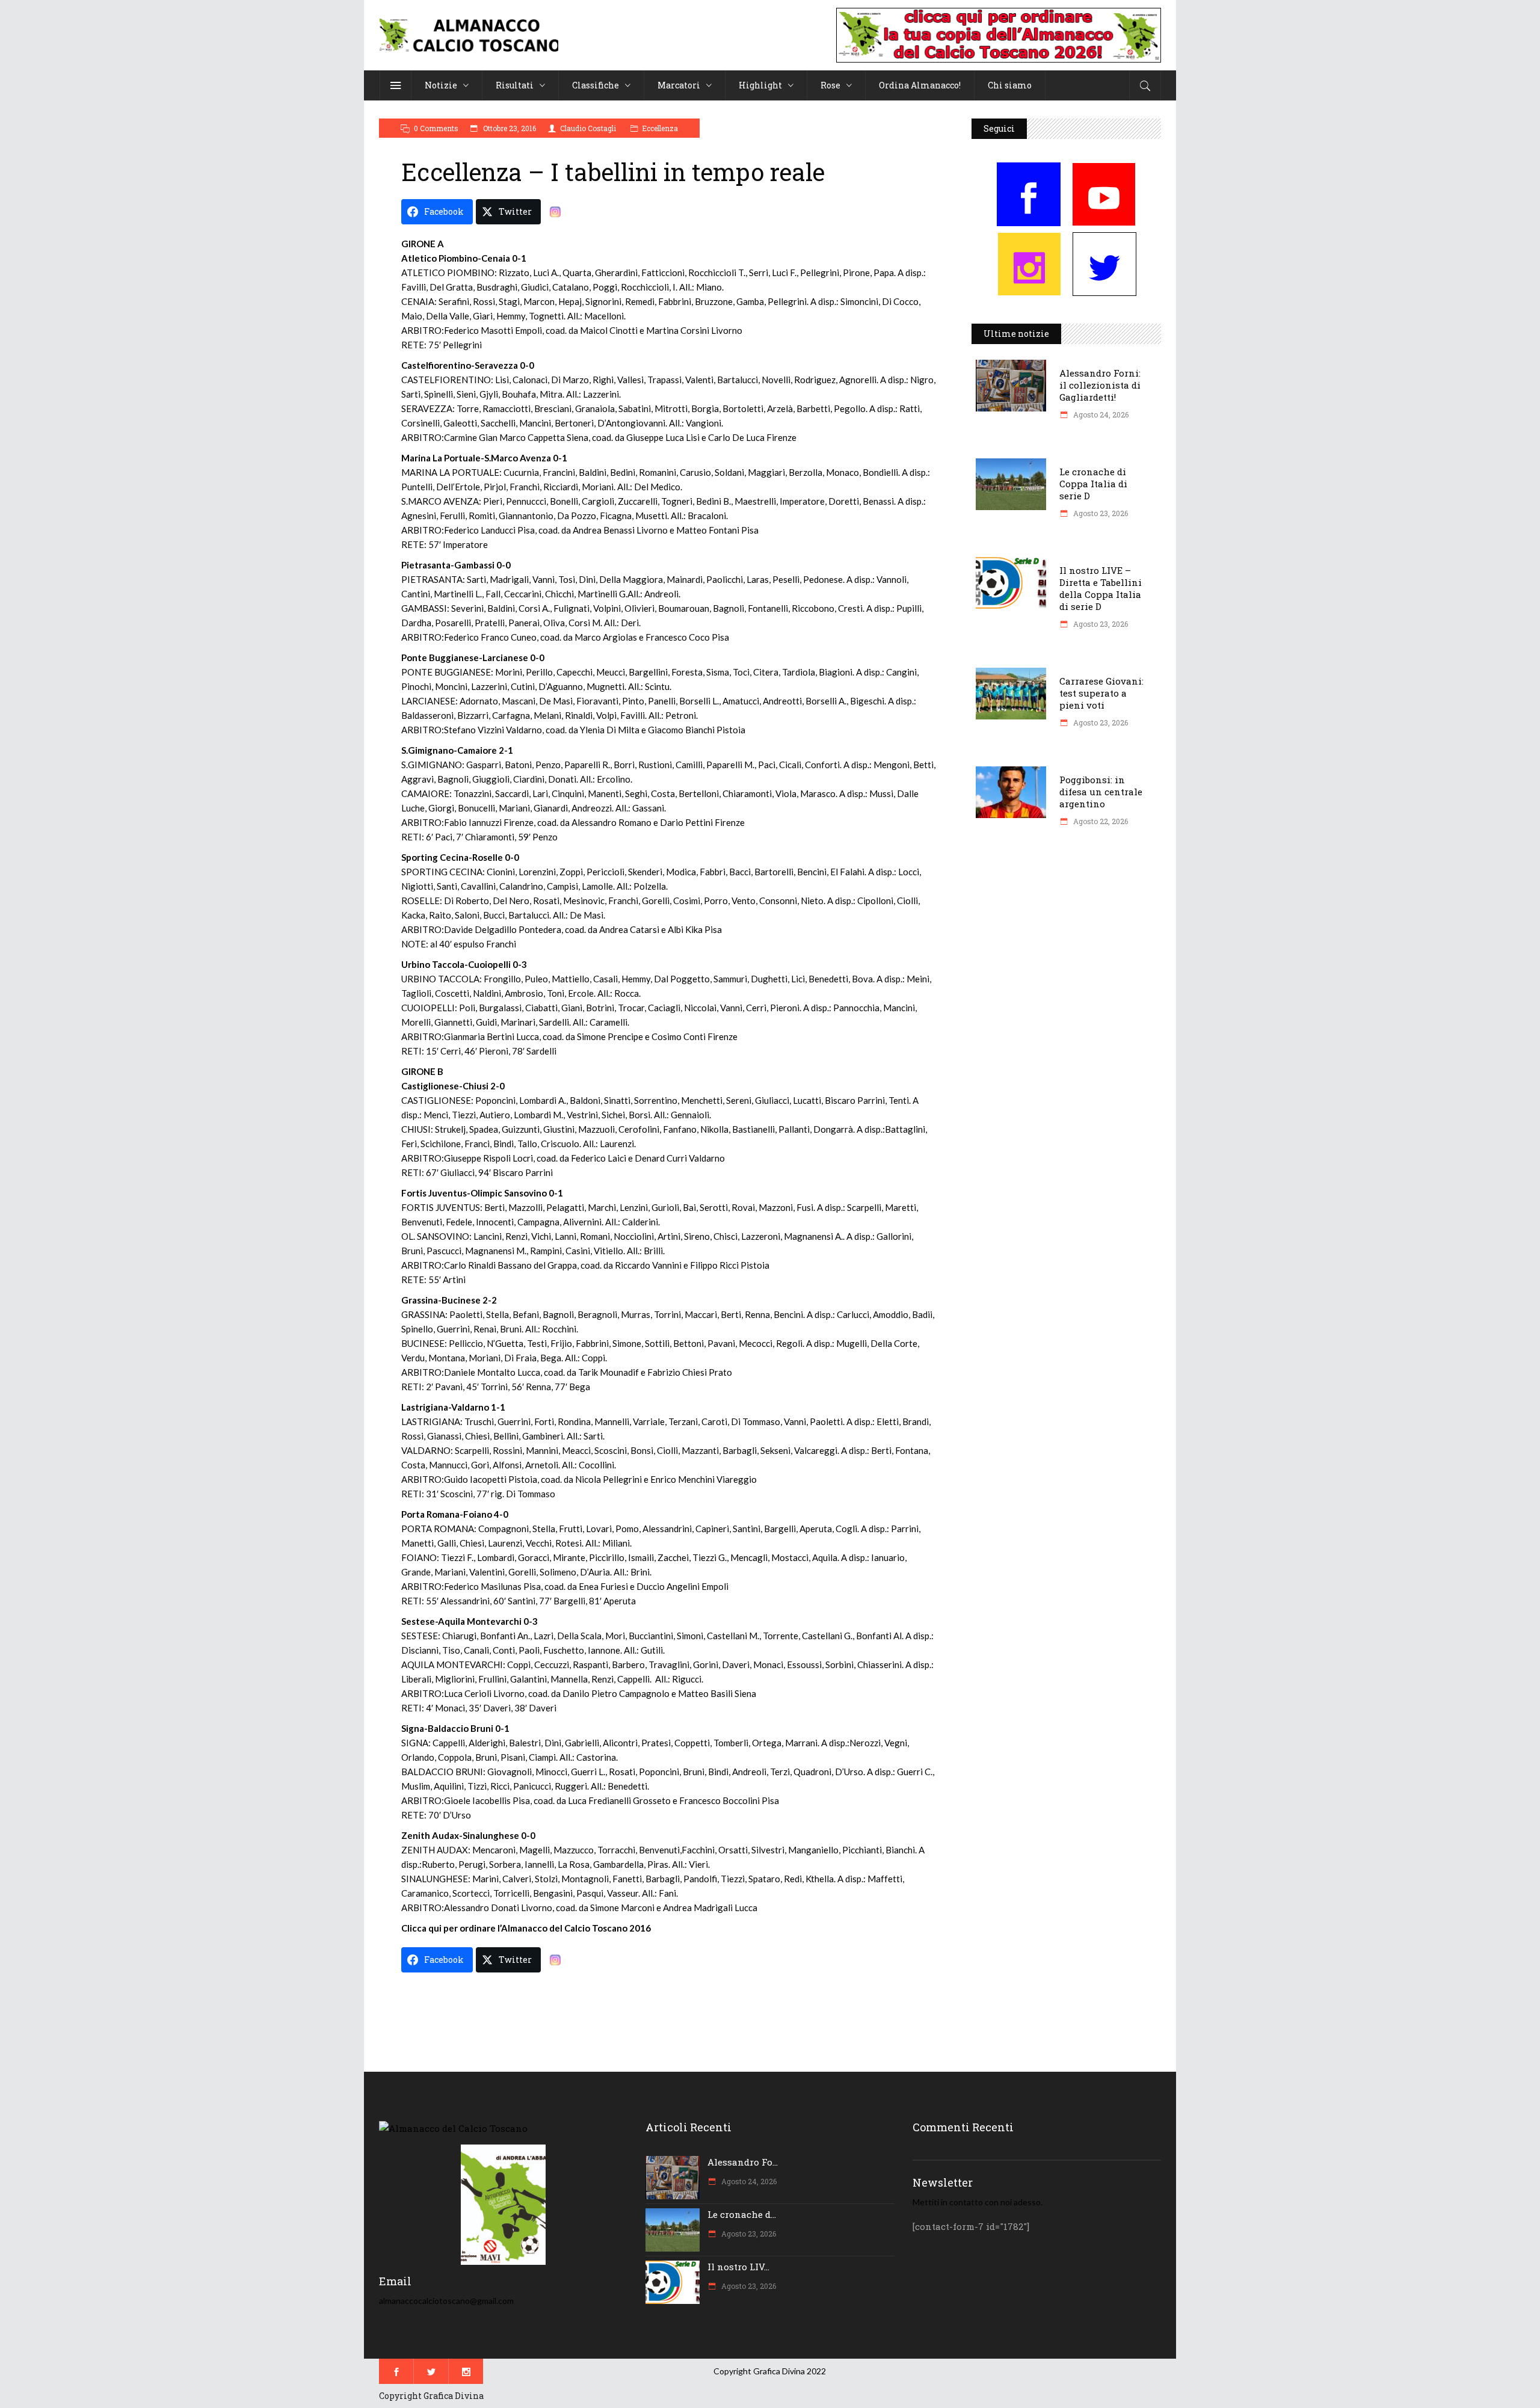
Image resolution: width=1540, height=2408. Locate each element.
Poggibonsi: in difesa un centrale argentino (1101, 792)
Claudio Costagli (588, 128)
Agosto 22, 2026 (1100, 821)
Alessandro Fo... (743, 2162)
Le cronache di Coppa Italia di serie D (1093, 484)
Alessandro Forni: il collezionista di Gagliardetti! (1100, 385)
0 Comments (436, 128)
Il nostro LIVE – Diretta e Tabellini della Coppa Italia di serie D (1101, 588)
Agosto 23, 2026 (1100, 513)
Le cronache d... (742, 2214)
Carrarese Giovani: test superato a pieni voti (1101, 693)
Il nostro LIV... (738, 2267)
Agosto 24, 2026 (1100, 414)
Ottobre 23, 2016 (509, 128)
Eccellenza (660, 128)
